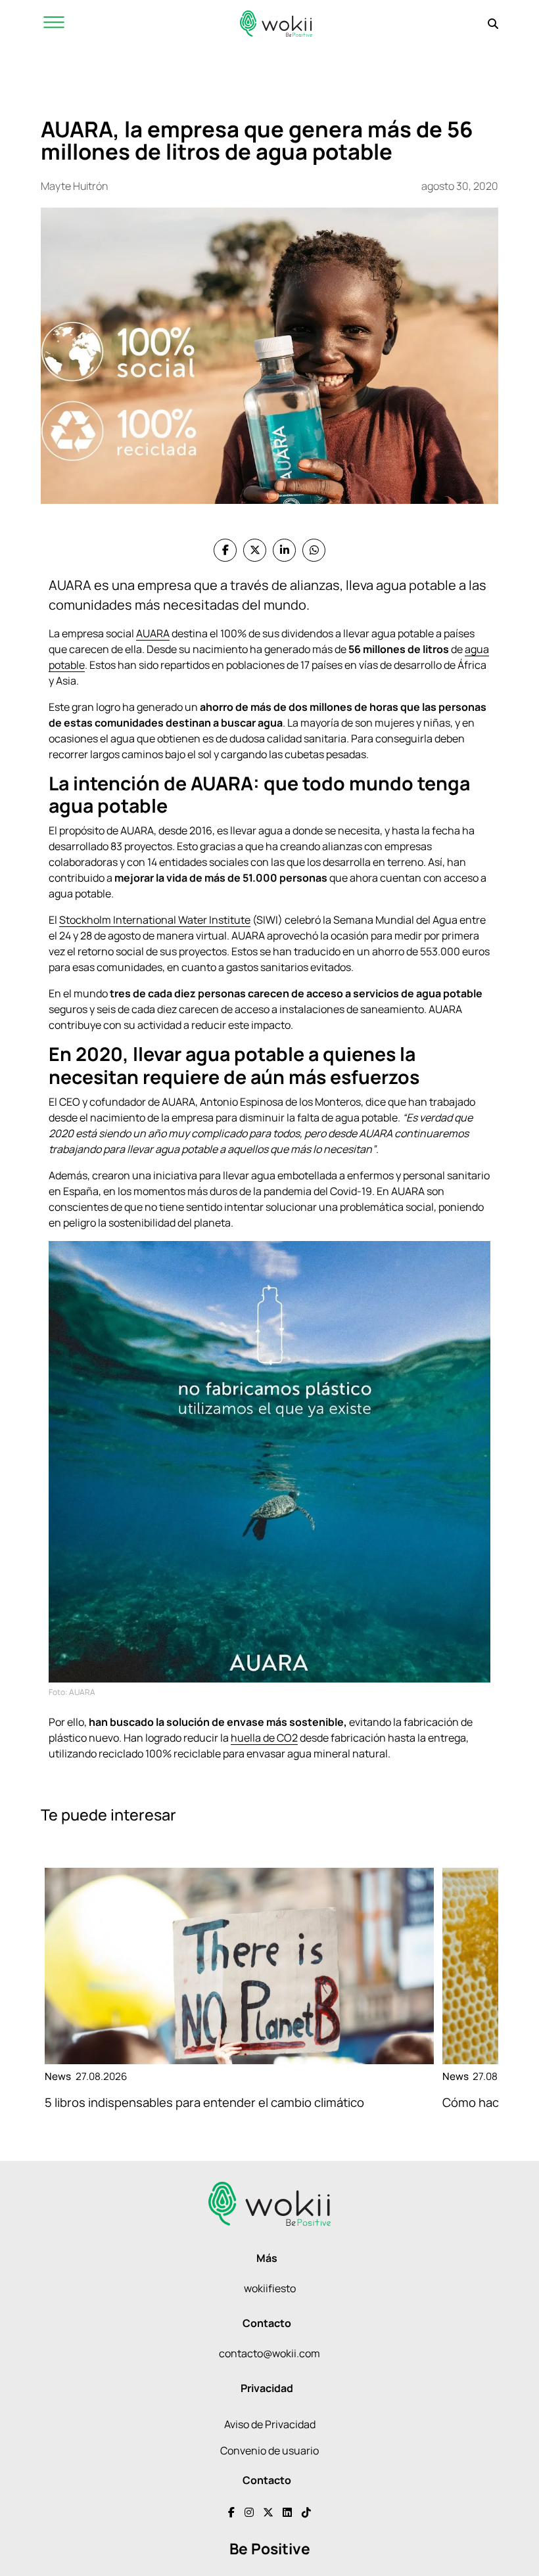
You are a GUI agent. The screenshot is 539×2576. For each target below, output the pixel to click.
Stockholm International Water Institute (155, 920)
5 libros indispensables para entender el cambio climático (204, 2102)
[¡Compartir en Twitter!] (255, 550)
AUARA (153, 633)
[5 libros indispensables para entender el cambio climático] (239, 1966)
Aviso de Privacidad (270, 2424)
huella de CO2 (264, 1738)
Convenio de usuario (269, 2451)
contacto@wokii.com (269, 2353)
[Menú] (54, 23)
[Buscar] (493, 24)
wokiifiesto (270, 2288)
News (58, 2076)
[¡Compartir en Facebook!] (225, 550)
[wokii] (276, 23)
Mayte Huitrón (74, 186)
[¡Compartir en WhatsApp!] (314, 550)
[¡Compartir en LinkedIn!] (284, 550)
